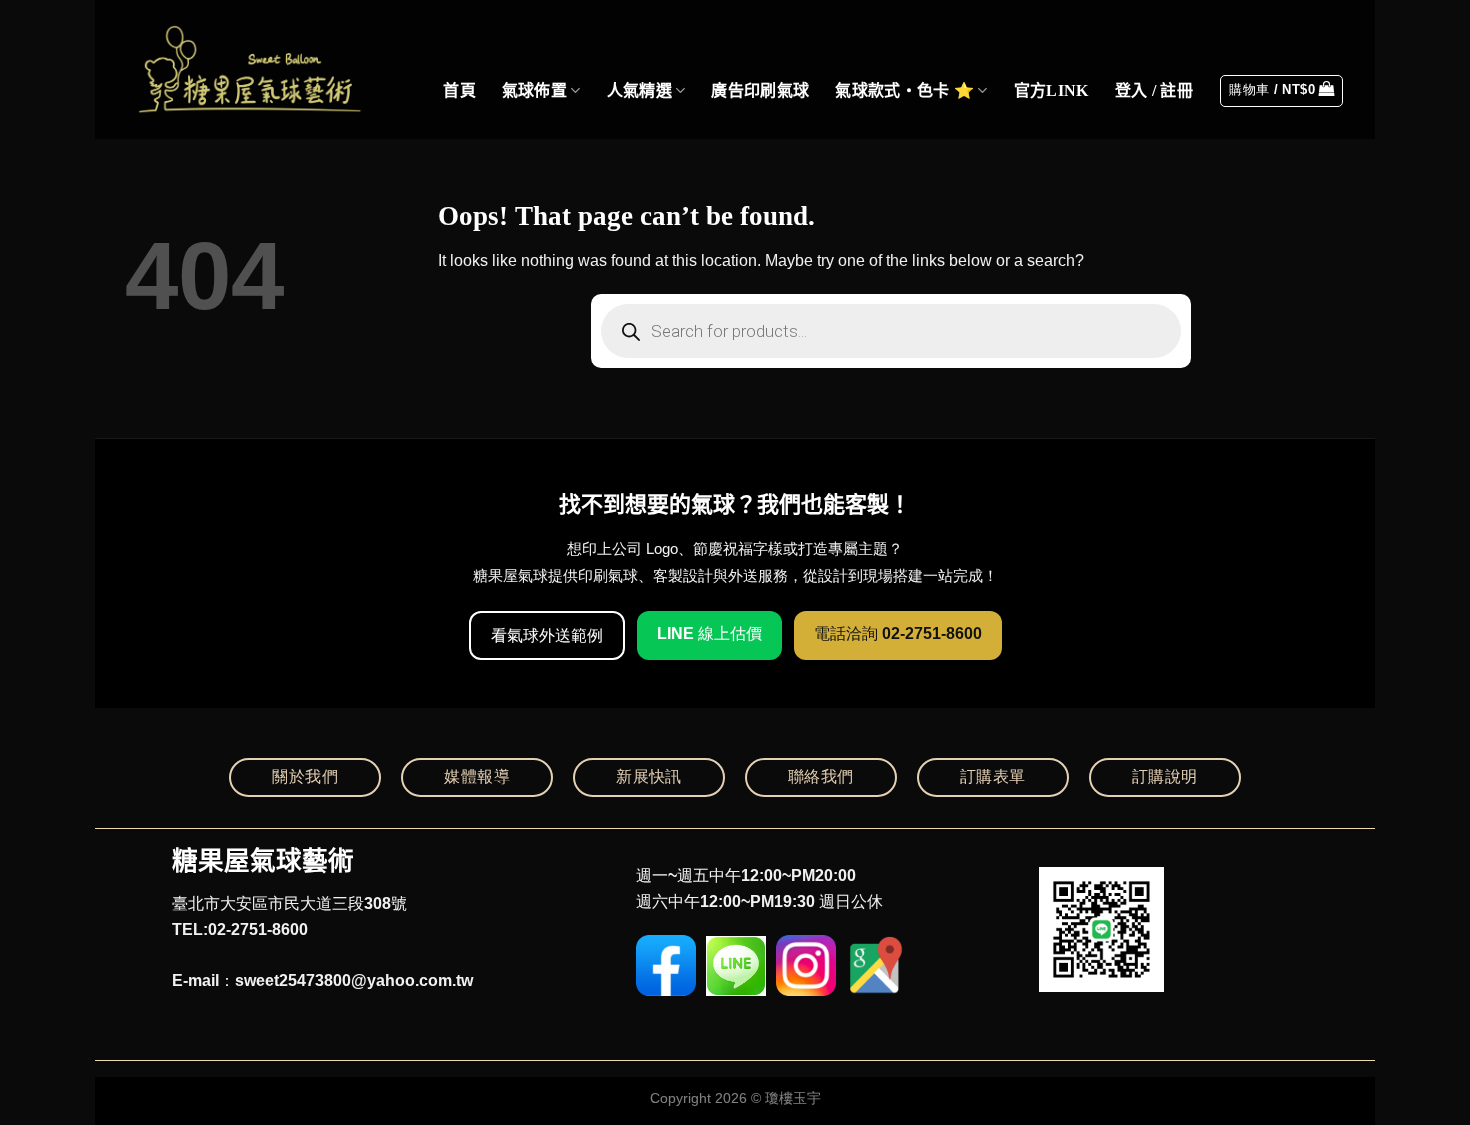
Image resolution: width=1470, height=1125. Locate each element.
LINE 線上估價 (709, 633)
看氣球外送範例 (547, 635)
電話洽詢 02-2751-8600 (898, 633)
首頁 (459, 90)
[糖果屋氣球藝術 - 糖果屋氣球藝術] (245, 69)
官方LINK (1051, 90)
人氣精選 (639, 90)
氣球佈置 (534, 90)
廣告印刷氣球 (760, 90)
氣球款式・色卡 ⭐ (904, 90)
